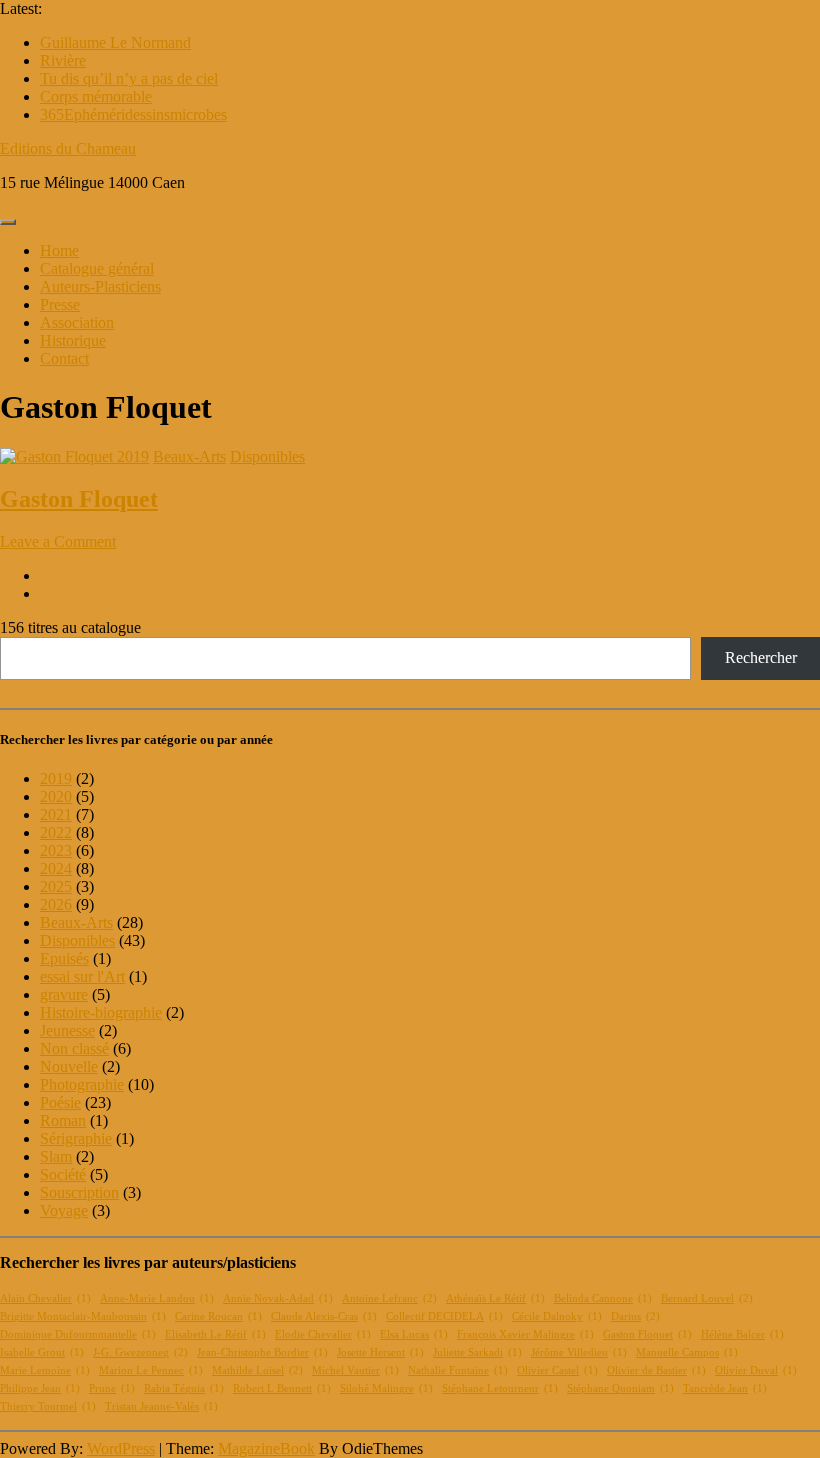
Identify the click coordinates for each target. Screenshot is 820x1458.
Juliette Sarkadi (477, 1352)
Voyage (64, 1210)
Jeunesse (67, 1030)
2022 (56, 832)
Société (63, 1174)
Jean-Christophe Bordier (262, 1352)
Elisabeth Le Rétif (215, 1334)
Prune (112, 1388)
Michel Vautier (355, 1370)
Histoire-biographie (101, 1012)
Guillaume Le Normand (115, 42)
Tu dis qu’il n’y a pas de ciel (129, 78)
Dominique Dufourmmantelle (78, 1334)
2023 (56, 850)
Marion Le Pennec (151, 1370)
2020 (56, 796)
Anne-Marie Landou (157, 1298)
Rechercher (761, 657)
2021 (56, 814)
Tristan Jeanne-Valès (161, 1406)
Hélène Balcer (742, 1334)
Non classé (74, 1048)
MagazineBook (266, 1448)
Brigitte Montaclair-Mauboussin (83, 1316)
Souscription (79, 1192)
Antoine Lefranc (389, 1298)
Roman (63, 1120)
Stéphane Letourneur (500, 1388)
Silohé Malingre (386, 1388)
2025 (56, 886)
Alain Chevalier (45, 1298)
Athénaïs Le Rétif (495, 1298)
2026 (56, 904)
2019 (133, 456)
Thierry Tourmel (48, 1406)
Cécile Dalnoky (557, 1316)
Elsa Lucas (414, 1334)
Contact (64, 358)
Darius (635, 1316)
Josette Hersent (380, 1352)
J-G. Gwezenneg (140, 1352)
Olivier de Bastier (656, 1370)
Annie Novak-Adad (278, 1298)
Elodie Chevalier (323, 1334)
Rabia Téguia (184, 1388)
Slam (56, 1156)
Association (77, 322)
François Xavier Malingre (525, 1334)
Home (59, 250)
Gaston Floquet (79, 499)
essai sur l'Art (82, 976)
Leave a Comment (58, 541)
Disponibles (267, 456)
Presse (60, 304)
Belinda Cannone (603, 1298)
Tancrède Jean (725, 1388)
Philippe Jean (40, 1388)
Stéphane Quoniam (620, 1388)
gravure (64, 994)
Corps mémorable (96, 96)
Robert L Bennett (282, 1388)
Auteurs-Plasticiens (100, 286)
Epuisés (64, 958)
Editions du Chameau (68, 148)
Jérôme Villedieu (579, 1352)
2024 (56, 868)
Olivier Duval (756, 1370)
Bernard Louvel (707, 1298)
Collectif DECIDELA (444, 1316)
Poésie (60, 1102)
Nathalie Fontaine (458, 1370)
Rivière (63, 60)
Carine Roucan (218, 1316)
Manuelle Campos (687, 1352)
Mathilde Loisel (257, 1370)
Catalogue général (97, 268)
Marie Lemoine (45, 1370)
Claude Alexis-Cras (324, 1316)
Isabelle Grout (42, 1352)
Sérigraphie (76, 1138)
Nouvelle (69, 1066)
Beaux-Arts (189, 456)
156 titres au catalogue (70, 627)
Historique (73, 340)
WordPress (121, 1448)
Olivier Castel (557, 1370)
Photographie (82, 1084)
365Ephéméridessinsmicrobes (133, 114)
